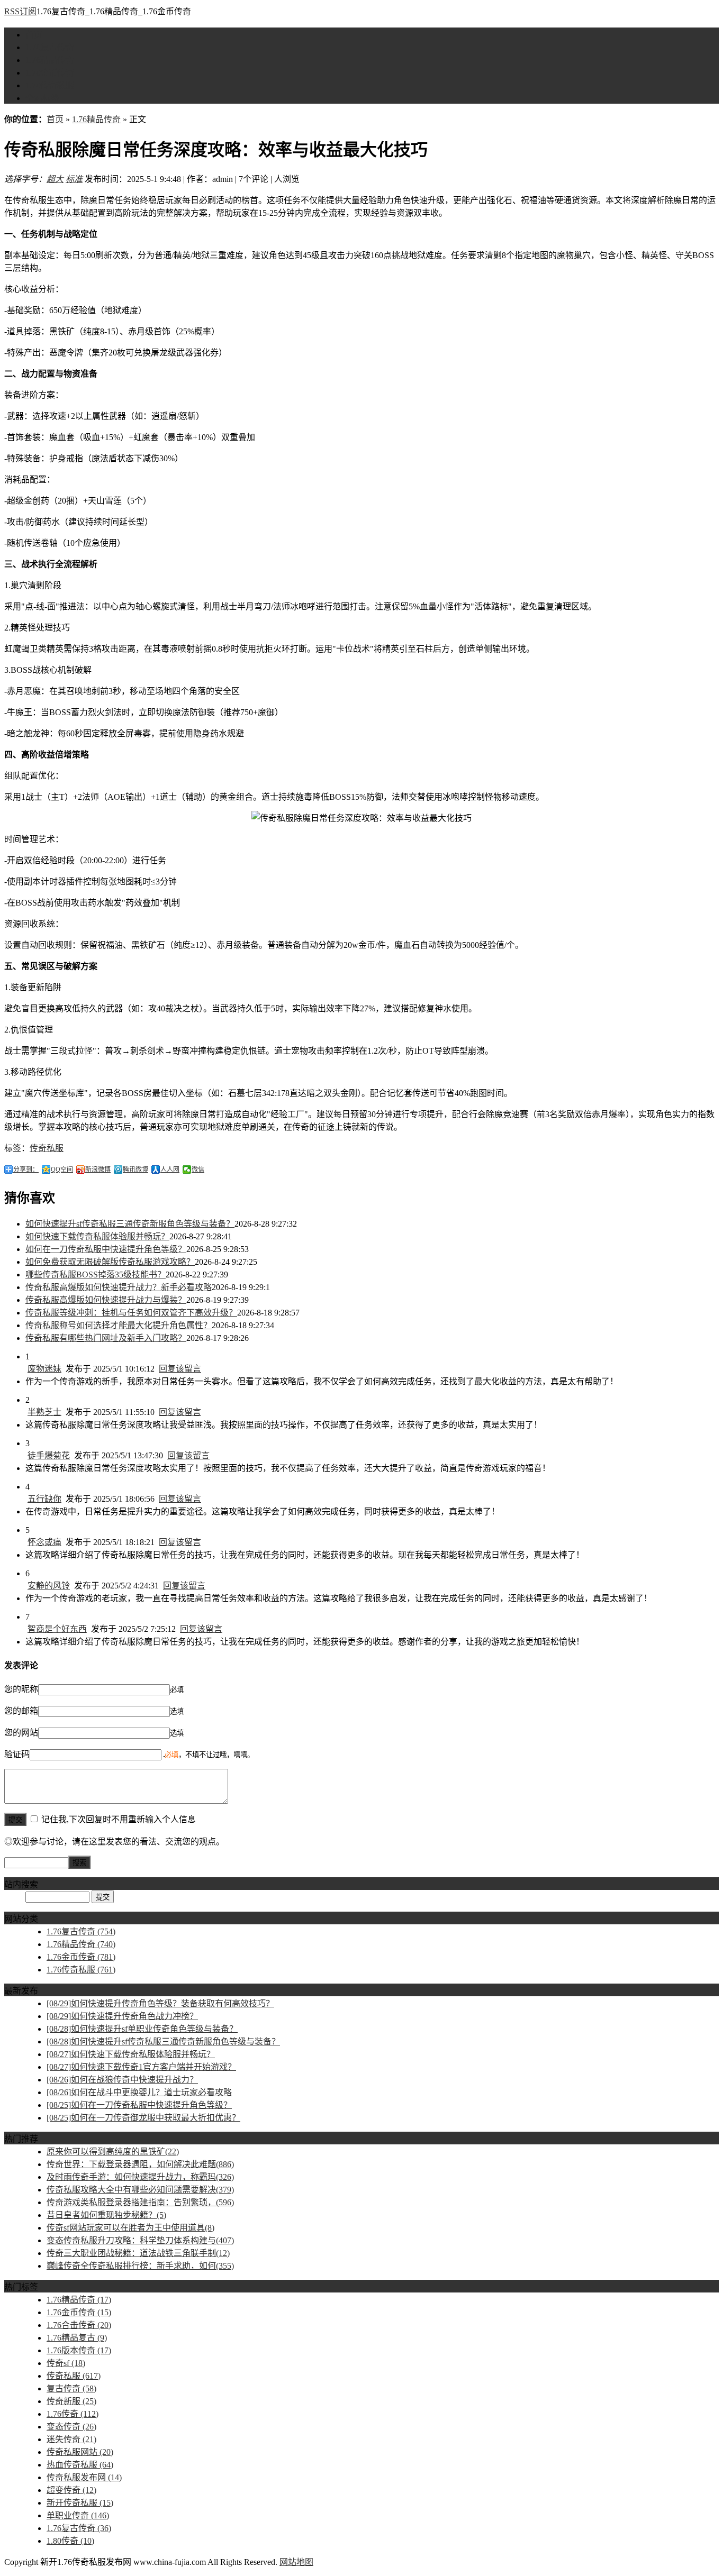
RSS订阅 (20, 11)
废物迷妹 (44, 1369)
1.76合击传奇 (79, 2325)
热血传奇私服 (80, 2465)
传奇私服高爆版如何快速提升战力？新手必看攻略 (119, 1287)
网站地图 (296, 2562)
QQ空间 (62, 1170)
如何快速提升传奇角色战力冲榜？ (122, 2016)
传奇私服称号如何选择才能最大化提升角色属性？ (119, 1325)
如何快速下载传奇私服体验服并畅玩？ (97, 1236)
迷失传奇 (71, 2439)
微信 (198, 1170)
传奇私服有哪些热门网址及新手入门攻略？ (106, 1338)
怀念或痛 (44, 1542)
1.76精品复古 (77, 2338)
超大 (55, 179)
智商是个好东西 (57, 1629)
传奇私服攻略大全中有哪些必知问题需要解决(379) (140, 2190)
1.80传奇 (70, 2541)
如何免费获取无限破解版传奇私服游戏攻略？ (110, 1262)
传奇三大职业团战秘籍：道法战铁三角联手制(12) (138, 2253)
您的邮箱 (21, 1711)
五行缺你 (44, 1499)
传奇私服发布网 (84, 2477)
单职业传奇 (78, 2515)
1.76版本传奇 (79, 2350)
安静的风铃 (49, 1586)
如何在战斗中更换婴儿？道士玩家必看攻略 (139, 2092)
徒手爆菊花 (49, 1455)
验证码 (17, 1754)
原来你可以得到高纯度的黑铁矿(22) (113, 2152)
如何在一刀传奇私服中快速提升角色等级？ (106, 1249)
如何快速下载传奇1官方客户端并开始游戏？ (141, 2067)
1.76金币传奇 (50, 73)
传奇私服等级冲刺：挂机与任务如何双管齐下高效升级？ (131, 1313)
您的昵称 (21, 1689)
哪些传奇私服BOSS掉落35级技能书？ (96, 1275)
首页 (34, 35)
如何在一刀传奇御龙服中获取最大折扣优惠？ (143, 2118)
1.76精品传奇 (50, 60)
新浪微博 (98, 1170)
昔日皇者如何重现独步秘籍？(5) (106, 2215)
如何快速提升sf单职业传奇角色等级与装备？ (142, 2029)
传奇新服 (71, 2401)
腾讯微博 (135, 1170)
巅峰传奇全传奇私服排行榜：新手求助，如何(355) (140, 2266)
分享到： (26, 1170)
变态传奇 (71, 2427)
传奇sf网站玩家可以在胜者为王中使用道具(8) (130, 2228)
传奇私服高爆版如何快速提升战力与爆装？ (106, 1300)
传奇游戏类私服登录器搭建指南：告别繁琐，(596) (140, 2202)
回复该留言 (180, 1369)
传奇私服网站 (80, 2452)
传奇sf (66, 2363)
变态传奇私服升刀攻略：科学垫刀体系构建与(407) (140, 2240)
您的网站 (21, 1733)
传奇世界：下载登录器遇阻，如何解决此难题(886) (140, 2164)
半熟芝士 (44, 1412)
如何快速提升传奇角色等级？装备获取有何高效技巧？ (160, 2003)
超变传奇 (71, 2490)
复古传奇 (71, 2388)
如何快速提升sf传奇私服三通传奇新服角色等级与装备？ (130, 1224)
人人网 (170, 1170)
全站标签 (42, 98)
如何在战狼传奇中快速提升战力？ (122, 2080)
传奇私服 (47, 1148)
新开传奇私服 (80, 2503)
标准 (74, 179)
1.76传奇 (73, 2414)
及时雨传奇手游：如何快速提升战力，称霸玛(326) (140, 2177)
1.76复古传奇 (50, 47)
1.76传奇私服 (50, 85)
